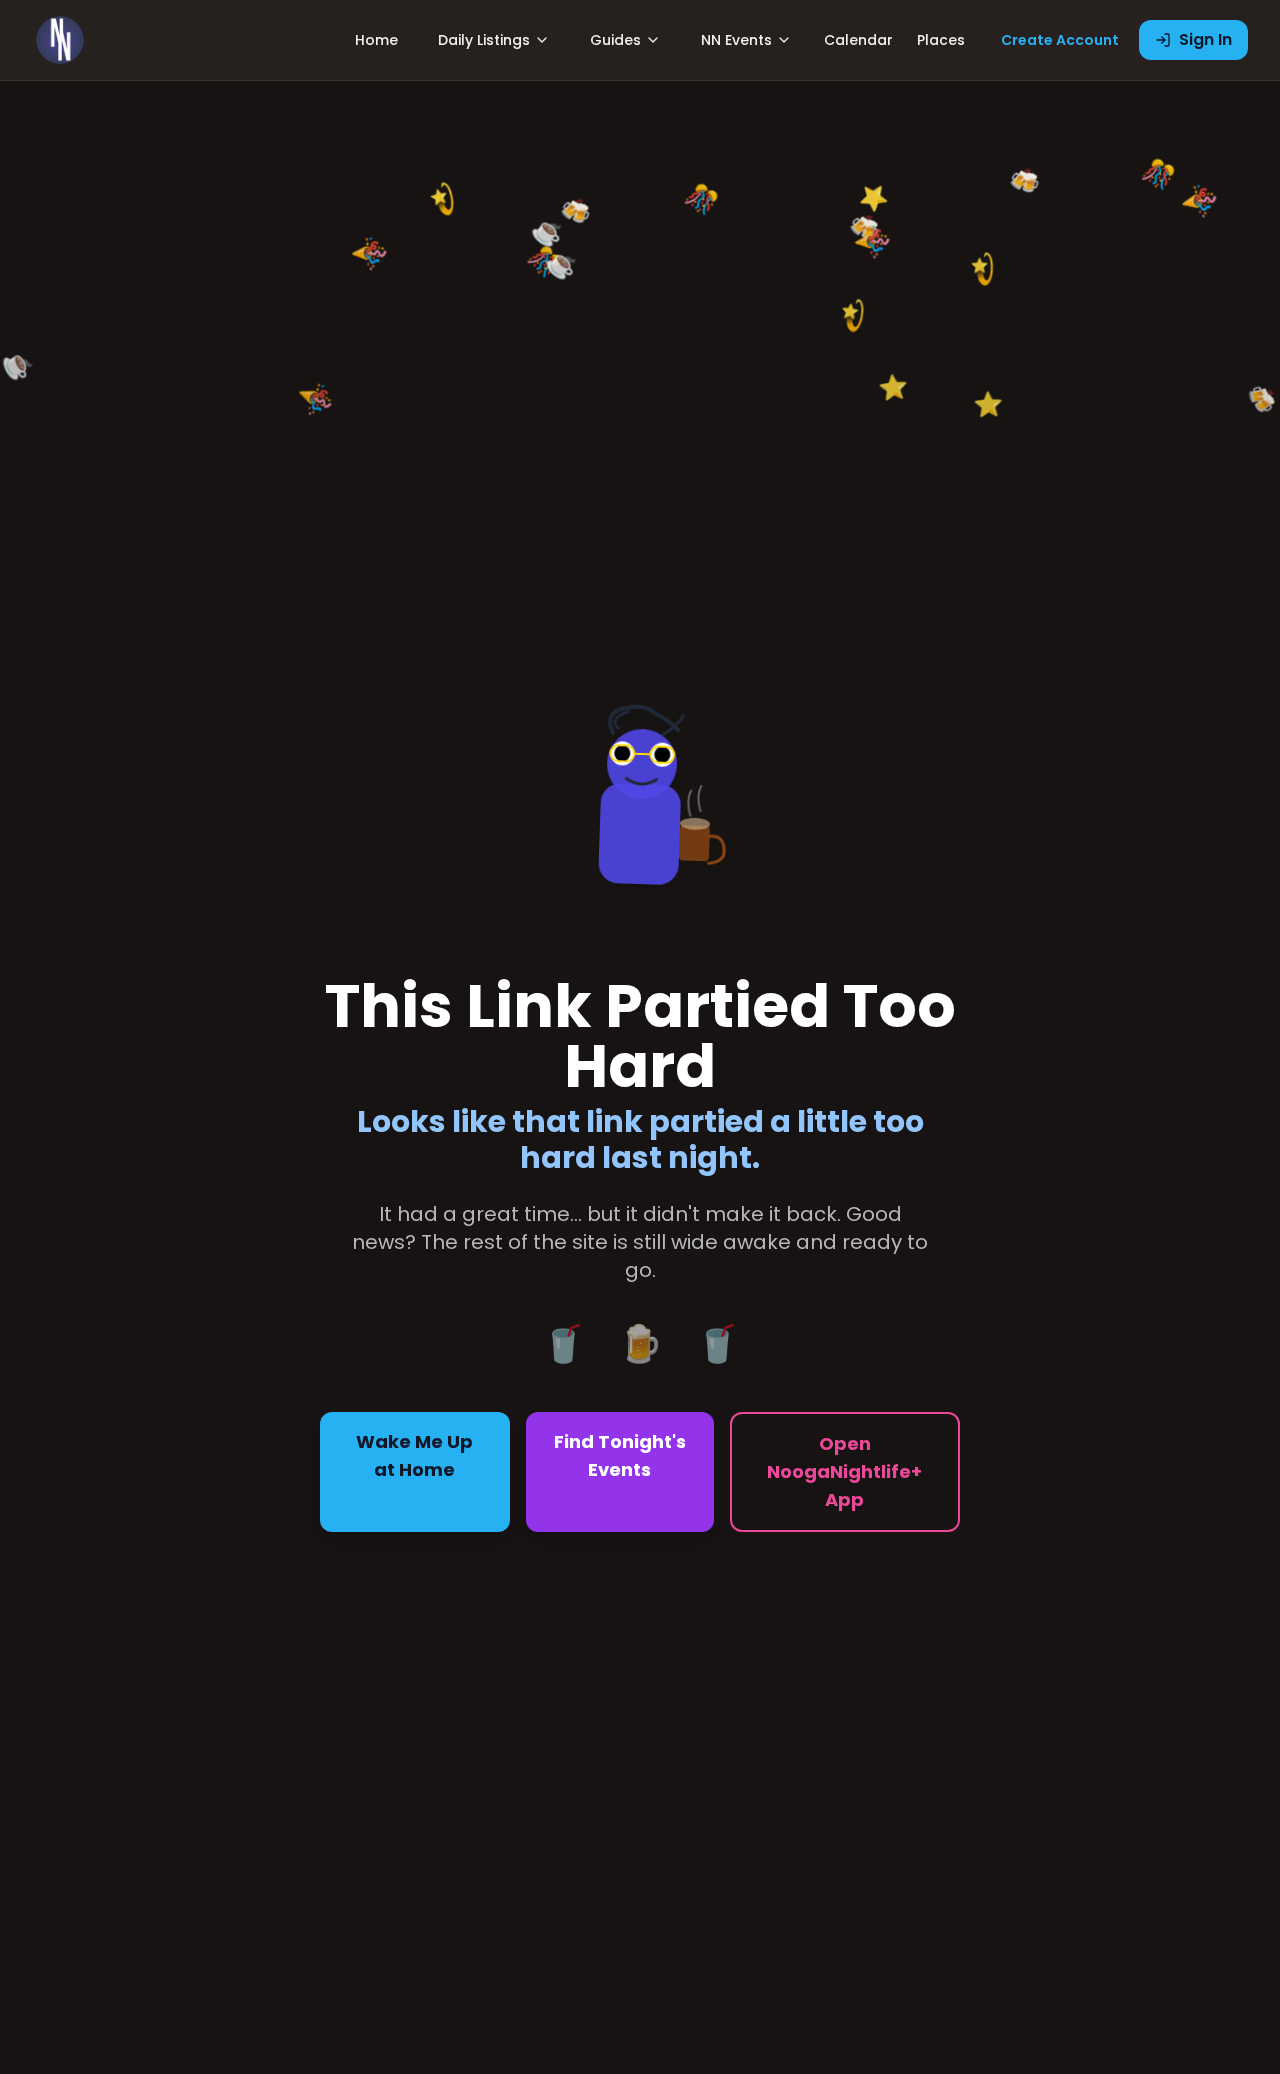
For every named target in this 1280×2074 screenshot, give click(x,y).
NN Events (736, 40)
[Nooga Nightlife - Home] (60, 40)
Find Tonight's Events (620, 1455)
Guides (615, 40)
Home (376, 40)
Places (941, 40)
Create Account (1060, 40)
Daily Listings (484, 40)
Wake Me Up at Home (414, 1455)
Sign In (1205, 39)
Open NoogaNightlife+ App (844, 1471)
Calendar (858, 40)
